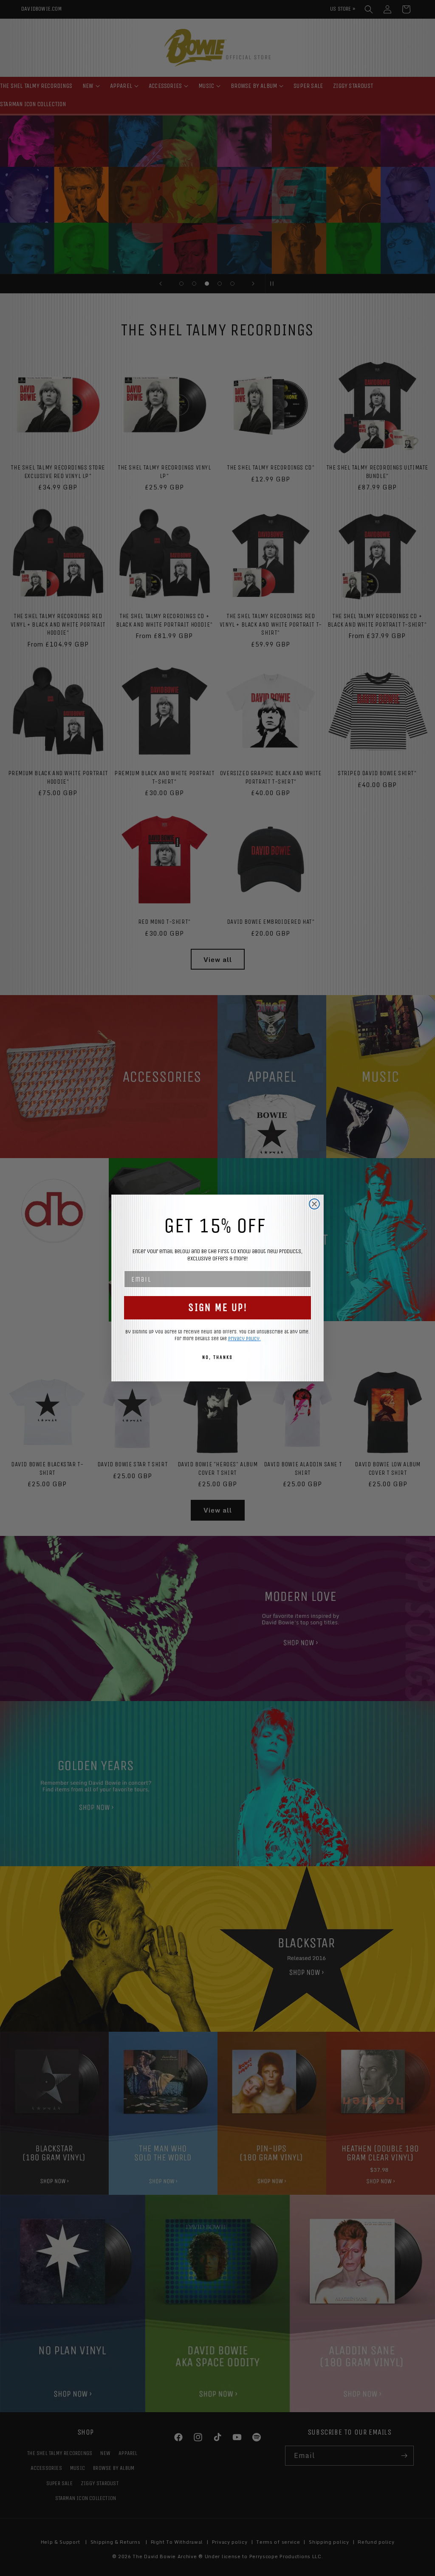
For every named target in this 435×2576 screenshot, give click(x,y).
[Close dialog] (314, 1204)
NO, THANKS (217, 1357)
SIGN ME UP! (218, 1308)
